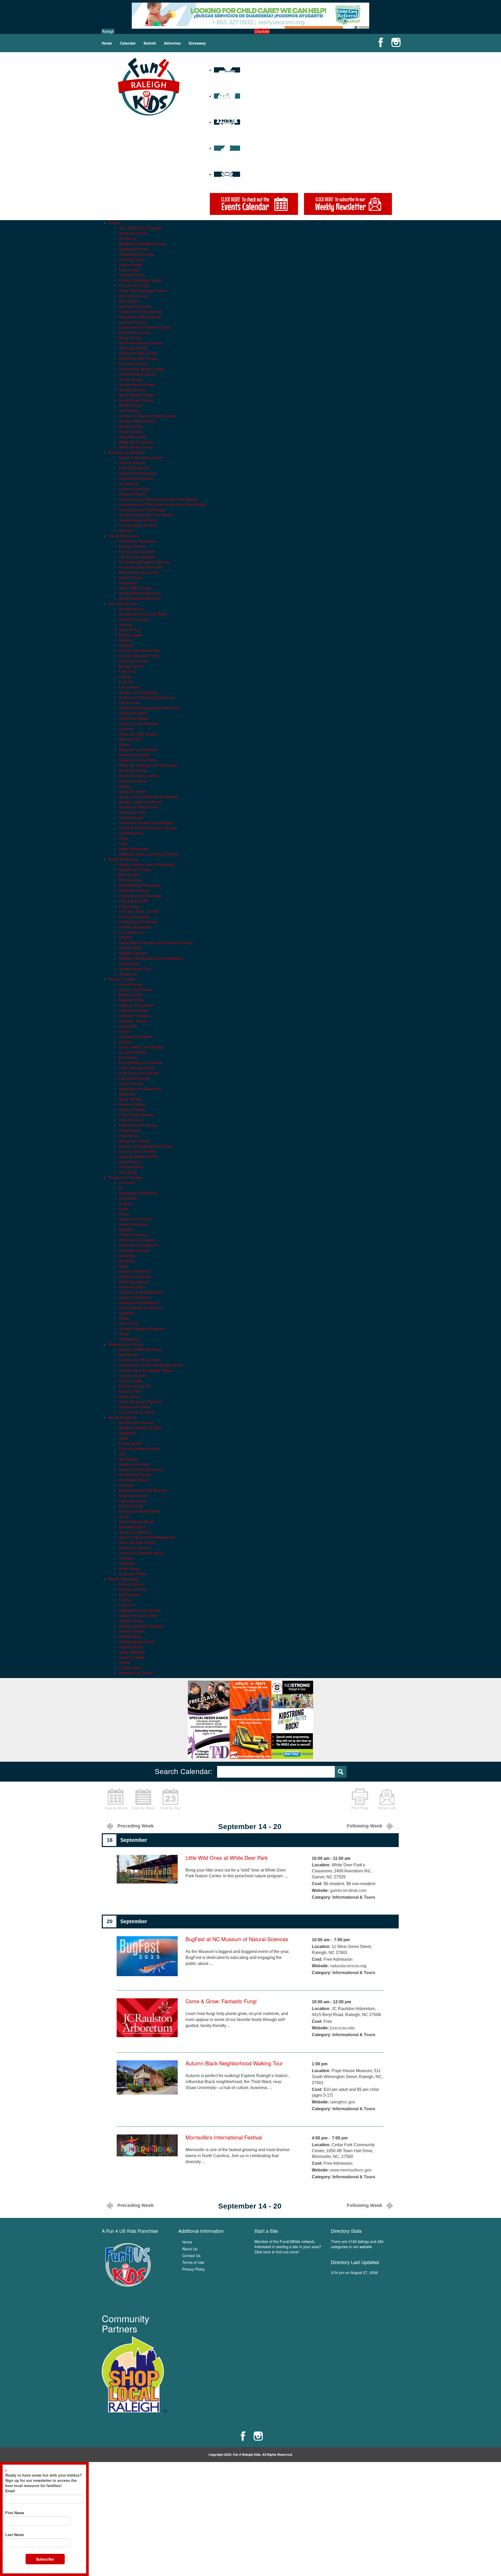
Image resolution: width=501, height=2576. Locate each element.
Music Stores (129, 1396)
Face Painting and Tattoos (140, 1063)
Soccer (124, 1516)
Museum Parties (132, 1104)
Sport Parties (129, 1162)
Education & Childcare (127, 452)
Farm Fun (127, 1605)
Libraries (126, 729)
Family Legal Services (137, 551)
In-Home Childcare (134, 489)
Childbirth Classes (134, 890)
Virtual (124, 1334)
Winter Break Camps (136, 447)
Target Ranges (131, 817)
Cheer (124, 1438)
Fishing (125, 677)
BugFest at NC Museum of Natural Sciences (237, 1939)
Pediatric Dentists (133, 953)
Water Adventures (133, 849)
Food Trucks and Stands (139, 1073)
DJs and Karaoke (133, 1052)
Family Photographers (137, 557)
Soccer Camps (131, 379)
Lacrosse (126, 1485)
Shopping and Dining (126, 1344)
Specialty (126, 1313)
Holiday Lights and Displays (141, 1626)
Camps (114, 223)
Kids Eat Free (130, 1391)
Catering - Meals (132, 1021)
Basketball (127, 1433)
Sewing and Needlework (139, 1302)
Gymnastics (128, 1459)
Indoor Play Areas (133, 718)
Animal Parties (131, 984)
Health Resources (123, 859)
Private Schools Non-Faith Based (146, 515)
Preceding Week (136, 1826)
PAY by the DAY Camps (138, 353)
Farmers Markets (133, 1376)
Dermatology (129, 906)
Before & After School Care (141, 457)
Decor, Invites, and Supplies (142, 1047)
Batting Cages (130, 635)
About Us (190, 2249)
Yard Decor (128, 1172)
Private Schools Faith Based (142, 510)
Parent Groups (131, 577)
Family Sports (130, 1443)
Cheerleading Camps (136, 254)
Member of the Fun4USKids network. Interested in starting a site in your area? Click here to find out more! (288, 2247)
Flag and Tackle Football (139, 1449)
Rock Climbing (131, 1506)
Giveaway (197, 43)
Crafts (124, 1209)
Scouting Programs (135, 1297)
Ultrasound (128, 974)
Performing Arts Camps (138, 358)
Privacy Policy (193, 2269)
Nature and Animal (134, 1271)
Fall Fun (126, 1600)
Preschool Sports (133, 1501)
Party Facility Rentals (136, 1115)
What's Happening (123, 1579)
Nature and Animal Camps (141, 343)
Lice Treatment (131, 932)
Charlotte (262, 31)
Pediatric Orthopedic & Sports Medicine (151, 958)
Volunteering (129, 1339)
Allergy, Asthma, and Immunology (146, 864)
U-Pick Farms (130, 1668)
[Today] (170, 1799)
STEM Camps (130, 405)
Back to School (131, 1584)
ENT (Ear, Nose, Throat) (139, 911)
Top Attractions (131, 833)
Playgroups (128, 583)
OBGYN (125, 937)
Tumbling (126, 1558)
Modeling (126, 1261)
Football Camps (132, 275)
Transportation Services (138, 525)
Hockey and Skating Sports (141, 1469)
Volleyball (126, 1563)
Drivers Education (133, 1224)
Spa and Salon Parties (137, 1151)
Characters (128, 1026)
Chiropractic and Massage (140, 896)
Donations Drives (133, 1589)
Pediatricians (129, 963)
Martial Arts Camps (135, 332)
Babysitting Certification (138, 1193)
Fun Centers (129, 687)
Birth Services (130, 880)
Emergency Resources (138, 541)
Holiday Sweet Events (137, 1642)
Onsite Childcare (132, 494)
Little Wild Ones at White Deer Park (227, 1858)
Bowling (125, 640)
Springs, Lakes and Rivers (140, 802)
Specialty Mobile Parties (138, 1156)
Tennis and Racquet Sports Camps (148, 416)
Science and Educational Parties (145, 1146)
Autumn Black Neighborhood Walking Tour (234, 2063)
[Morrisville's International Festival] (147, 2145)
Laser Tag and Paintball (138, 723)
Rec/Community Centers (139, 776)
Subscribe (45, 2559)
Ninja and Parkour (134, 1495)
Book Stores (129, 1355)
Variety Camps (131, 426)
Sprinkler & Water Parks (138, 807)
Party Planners (131, 1120)
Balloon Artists (130, 995)
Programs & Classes (125, 1177)
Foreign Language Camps (140, 280)
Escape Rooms (131, 666)
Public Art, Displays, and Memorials (148, 765)
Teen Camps (129, 411)
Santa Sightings (132, 1652)
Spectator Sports (133, 791)
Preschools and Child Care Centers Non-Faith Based (162, 504)
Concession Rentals (135, 1036)
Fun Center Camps (135, 285)
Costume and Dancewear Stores (146, 1370)
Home (107, 43)
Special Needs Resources (140, 593)
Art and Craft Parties (136, 990)
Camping (126, 645)
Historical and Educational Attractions (149, 708)
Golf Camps (129, 301)
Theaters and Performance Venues (148, 828)
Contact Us (191, 2255)
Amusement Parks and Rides (143, 614)
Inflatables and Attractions (140, 1089)
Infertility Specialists (135, 927)
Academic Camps (133, 233)
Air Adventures (131, 609)
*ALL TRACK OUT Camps (140, 228)
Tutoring (126, 530)
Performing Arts (132, 1287)
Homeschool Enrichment (139, 1245)
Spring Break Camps (136, 400)
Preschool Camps (133, 364)
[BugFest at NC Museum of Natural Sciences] (147, 1956)
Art (121, 1188)
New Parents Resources (139, 572)
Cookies (125, 1042)
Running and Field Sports (140, 1511)
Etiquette (126, 1229)
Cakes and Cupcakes (136, 1005)
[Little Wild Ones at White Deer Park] (147, 1869)
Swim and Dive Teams (137, 1542)
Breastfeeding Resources (140, 885)
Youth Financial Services (139, 598)
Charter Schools (132, 463)
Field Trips (127, 671)
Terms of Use (193, 2262)
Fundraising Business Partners (144, 562)
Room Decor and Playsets (140, 1402)
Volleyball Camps (133, 437)
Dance (124, 1214)
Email (10, 2491)
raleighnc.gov (343, 2102)
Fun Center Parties (134, 1078)
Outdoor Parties (132, 1109)
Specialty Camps (133, 390)
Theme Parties (131, 1167)
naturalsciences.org (348, 1966)
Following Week (365, 1826)
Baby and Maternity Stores (141, 1349)
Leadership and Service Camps (145, 327)
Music (124, 1266)
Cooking (126, 1203)
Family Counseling (134, 916)
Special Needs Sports (136, 1522)
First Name (15, 2513)
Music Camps (130, 337)
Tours (123, 838)
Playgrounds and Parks (138, 760)
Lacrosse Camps (133, 322)
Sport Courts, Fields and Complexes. (149, 797)
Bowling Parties (131, 1000)
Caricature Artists (133, 1010)
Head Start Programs (136, 478)
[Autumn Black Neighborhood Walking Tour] (147, 2077)
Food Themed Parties (137, 1068)
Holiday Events (131, 1621)
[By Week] (143, 1799)
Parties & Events (122, 979)
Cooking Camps (132, 259)
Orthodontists (130, 948)
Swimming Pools (132, 812)
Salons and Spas (133, 781)
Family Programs (133, 1235)
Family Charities (132, 546)
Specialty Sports (132, 1527)
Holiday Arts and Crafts (138, 1615)
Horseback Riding (133, 1480)
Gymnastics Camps (135, 306)
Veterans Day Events (136, 1673)
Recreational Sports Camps (141, 369)
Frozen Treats (130, 1381)
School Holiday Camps (137, 374)
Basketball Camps (134, 249)
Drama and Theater (135, 1219)
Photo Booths (130, 1130)
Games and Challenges (138, 692)
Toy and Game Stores (137, 1412)
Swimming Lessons (135, 1548)
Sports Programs (122, 1417)
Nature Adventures (134, 755)
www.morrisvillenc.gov (351, 2170)
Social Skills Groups (135, 588)
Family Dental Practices (138, 922)
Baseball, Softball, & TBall (140, 1428)
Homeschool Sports (135, 1475)
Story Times (129, 1323)
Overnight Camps (133, 348)
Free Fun (126, 682)
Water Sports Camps (136, 442)
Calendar (128, 43)
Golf (122, 1454)
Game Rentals (131, 1083)
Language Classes (134, 1250)
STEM (124, 1318)
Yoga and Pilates (133, 1574)
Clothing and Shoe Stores (140, 1360)
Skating (125, 786)
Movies (125, 744)
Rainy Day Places (133, 770)
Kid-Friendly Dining (134, 1386)
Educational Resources (138, 473)
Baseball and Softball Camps (142, 244)
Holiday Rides (130, 1636)
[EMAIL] (387, 1799)
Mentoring (127, 1256)
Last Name (15, 2535)
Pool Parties (129, 1136)
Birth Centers (130, 875)
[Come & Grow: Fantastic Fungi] (147, 2017)
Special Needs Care (135, 969)
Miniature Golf (130, 739)
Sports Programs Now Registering (147, 1537)
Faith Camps (129, 270)
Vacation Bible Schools (137, 421)
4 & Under (127, 1183)
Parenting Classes (134, 1282)
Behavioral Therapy (135, 870)
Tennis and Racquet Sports (141, 1553)
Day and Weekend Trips (139, 656)
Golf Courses (130, 703)
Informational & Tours (354, 1897)
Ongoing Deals (131, 1647)
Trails (123, 843)
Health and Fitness (134, 1464)
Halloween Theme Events (140, 1610)
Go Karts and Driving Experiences (147, 697)
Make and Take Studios (138, 734)
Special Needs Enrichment (141, 1308)
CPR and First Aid (133, 901)
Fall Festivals (130, 1595)
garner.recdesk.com (348, 1890)
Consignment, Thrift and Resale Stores (151, 1365)
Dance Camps (130, 264)
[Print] (360, 1799)
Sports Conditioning (135, 1532)
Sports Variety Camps (137, 395)
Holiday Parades (132, 1631)
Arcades (126, 624)
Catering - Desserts (135, 1016)
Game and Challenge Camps (143, 291)
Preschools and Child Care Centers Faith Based (158, 499)
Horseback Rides (133, 713)
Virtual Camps (130, 431)
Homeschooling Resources (141, 567)
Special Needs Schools (138, 520)
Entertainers (129, 1057)
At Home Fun (130, 630)
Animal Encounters (134, 619)
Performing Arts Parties (138, 1125)
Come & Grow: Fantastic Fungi (221, 2001)
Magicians (127, 1094)
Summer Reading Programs (142, 1329)
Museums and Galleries (138, 750)
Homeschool (129, 484)
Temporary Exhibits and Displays (146, 823)
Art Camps (127, 238)
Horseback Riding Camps (140, 317)
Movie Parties (130, 1099)
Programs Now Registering (141, 1292)
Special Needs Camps (137, 384)
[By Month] (116, 1799)
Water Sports (129, 1568)
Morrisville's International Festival (224, 2137)
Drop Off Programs (134, 468)
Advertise (172, 43)
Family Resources (123, 536)
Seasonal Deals (132, 1657)
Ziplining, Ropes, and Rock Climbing (149, 854)
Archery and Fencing (136, 1422)
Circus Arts (128, 1198)
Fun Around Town (123, 604)
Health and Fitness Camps (141, 311)
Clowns (125, 1031)
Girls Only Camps (133, 296)
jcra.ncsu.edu (342, 2028)
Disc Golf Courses (134, 661)
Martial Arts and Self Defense (143, 1490)
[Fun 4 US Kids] (149, 86)
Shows (124, 1662)
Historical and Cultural (137, 1240)
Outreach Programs (135, 1276)
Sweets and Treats (134, 1407)
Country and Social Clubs (140, 650)
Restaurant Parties (134, 1141)
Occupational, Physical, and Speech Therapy (156, 943)
